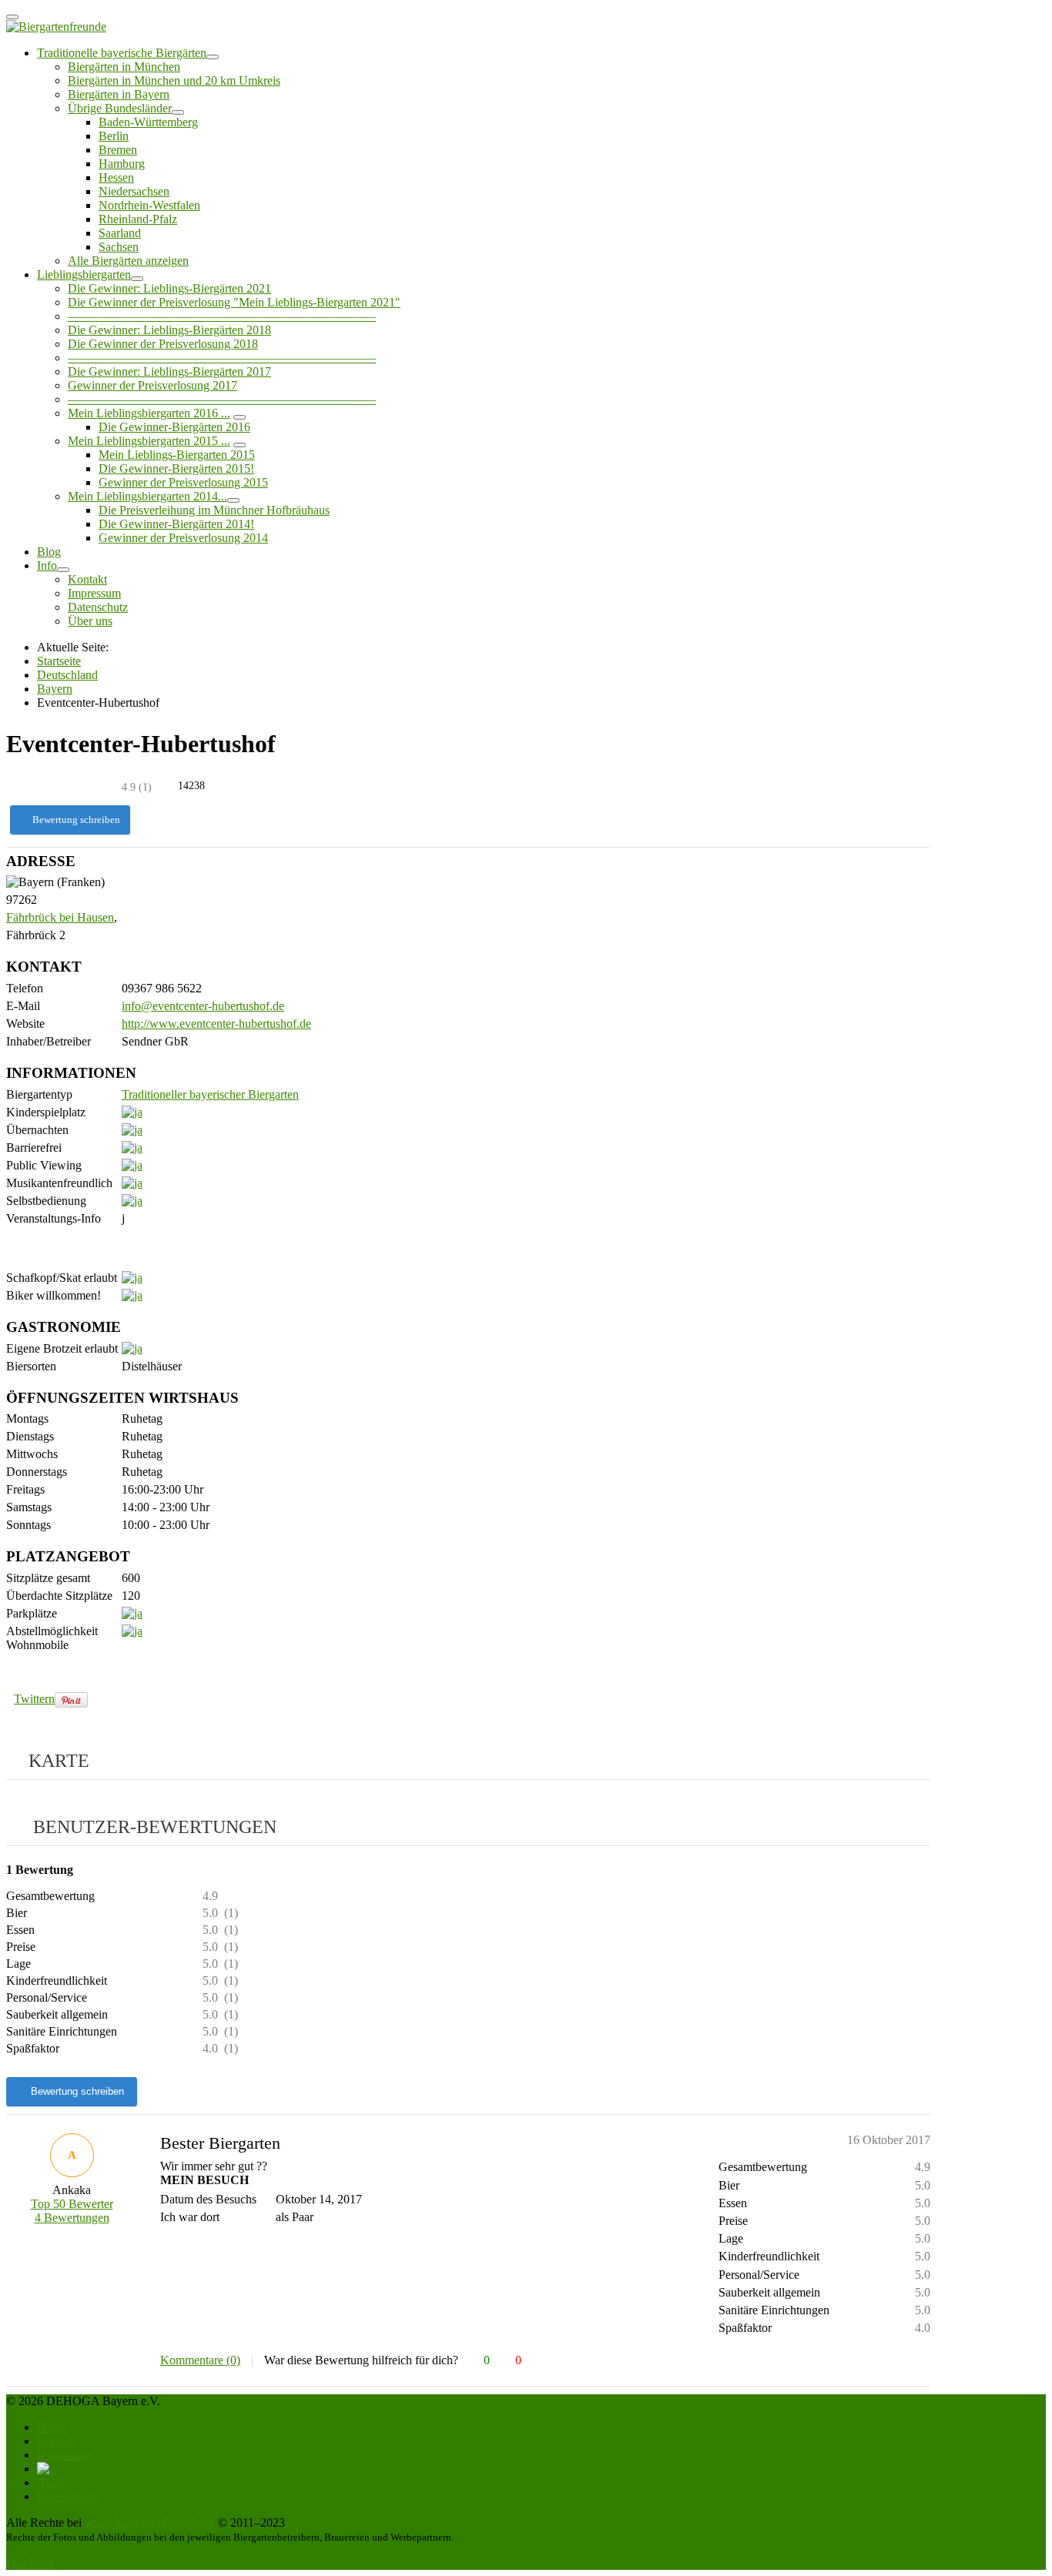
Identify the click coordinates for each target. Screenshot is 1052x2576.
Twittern (34, 1699)
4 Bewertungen (72, 2218)
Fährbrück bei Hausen (60, 917)
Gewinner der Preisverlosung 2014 (183, 538)
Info (47, 565)
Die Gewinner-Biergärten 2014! (176, 524)
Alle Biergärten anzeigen (128, 261)
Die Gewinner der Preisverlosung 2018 (163, 344)
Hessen (116, 177)
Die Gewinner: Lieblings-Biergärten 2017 (169, 371)
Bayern (55, 689)
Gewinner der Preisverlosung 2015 (183, 482)
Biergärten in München (124, 67)
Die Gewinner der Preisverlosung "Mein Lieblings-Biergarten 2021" (234, 302)
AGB (50, 2482)
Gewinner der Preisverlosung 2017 (152, 385)
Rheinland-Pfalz (138, 219)
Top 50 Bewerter (72, 2204)
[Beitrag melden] (924, 2360)
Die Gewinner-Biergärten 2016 (174, 427)
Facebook (30, 2563)
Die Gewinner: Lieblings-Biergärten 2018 (169, 330)
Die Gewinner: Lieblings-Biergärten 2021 (169, 288)
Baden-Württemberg (148, 122)
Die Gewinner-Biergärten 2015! (176, 468)
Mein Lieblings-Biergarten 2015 (177, 455)
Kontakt (87, 579)
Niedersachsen (134, 191)
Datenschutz (98, 607)
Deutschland (67, 675)
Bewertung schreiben (76, 820)
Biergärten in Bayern (119, 94)
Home (52, 2427)
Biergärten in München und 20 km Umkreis (174, 80)
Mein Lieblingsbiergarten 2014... (147, 496)
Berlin (114, 136)
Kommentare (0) (200, 2360)
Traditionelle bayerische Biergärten (122, 53)
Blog (49, 552)
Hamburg (122, 164)
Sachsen (119, 247)
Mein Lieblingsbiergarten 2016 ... (149, 413)
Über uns (90, 621)
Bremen (118, 150)
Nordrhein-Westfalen (149, 205)
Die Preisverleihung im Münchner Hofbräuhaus (214, 510)
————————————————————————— (222, 316)
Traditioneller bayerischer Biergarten (210, 1094)
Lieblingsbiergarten (84, 274)
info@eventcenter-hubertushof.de (203, 1006)
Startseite (59, 661)
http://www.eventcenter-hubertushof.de (216, 1024)
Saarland (120, 233)
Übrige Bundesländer (120, 108)
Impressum (94, 593)
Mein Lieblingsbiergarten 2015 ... (149, 441)
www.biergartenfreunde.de (150, 2522)
